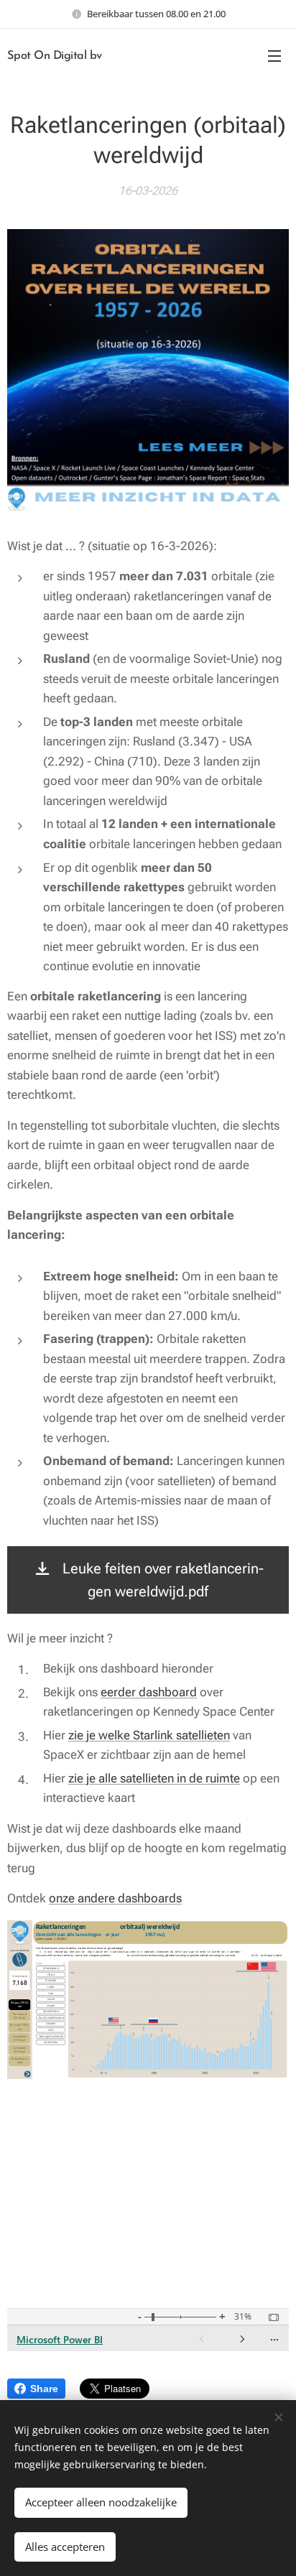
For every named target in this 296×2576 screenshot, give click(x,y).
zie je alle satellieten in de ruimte (154, 1778)
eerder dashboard (149, 1692)
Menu (274, 55)
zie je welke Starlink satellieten (149, 1735)
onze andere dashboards (115, 1898)
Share (44, 2389)
